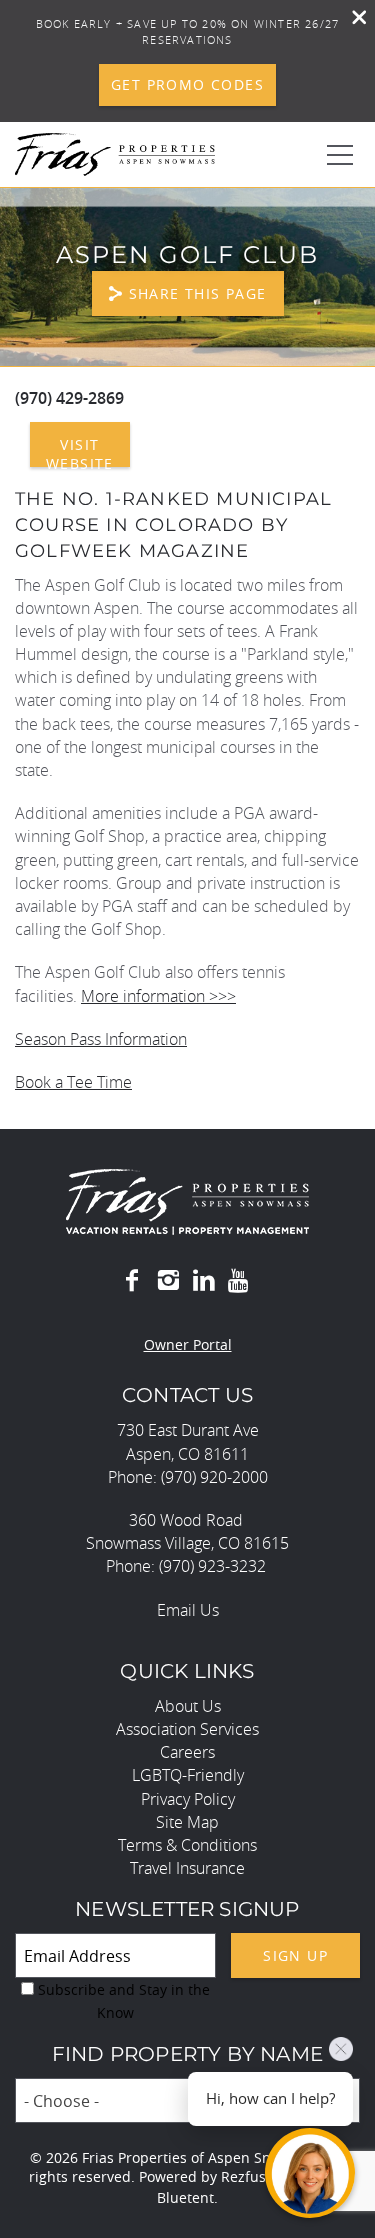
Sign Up (295, 1955)
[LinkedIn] (204, 1281)
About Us (188, 1706)
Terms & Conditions (187, 1845)
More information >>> (158, 996)
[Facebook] (132, 1281)
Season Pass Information (101, 1039)
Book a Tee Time (73, 1082)
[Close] (352, 19)
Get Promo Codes (187, 84)
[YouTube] (240, 1281)
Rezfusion (254, 2176)
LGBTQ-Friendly (188, 1775)
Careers (187, 1752)
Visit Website (80, 451)
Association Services (187, 1729)
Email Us (188, 1610)
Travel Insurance (187, 1868)
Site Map (187, 1822)
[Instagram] (168, 1281)
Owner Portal (188, 1344)
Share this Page (198, 293)
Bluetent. (187, 2197)
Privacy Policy (188, 1799)
